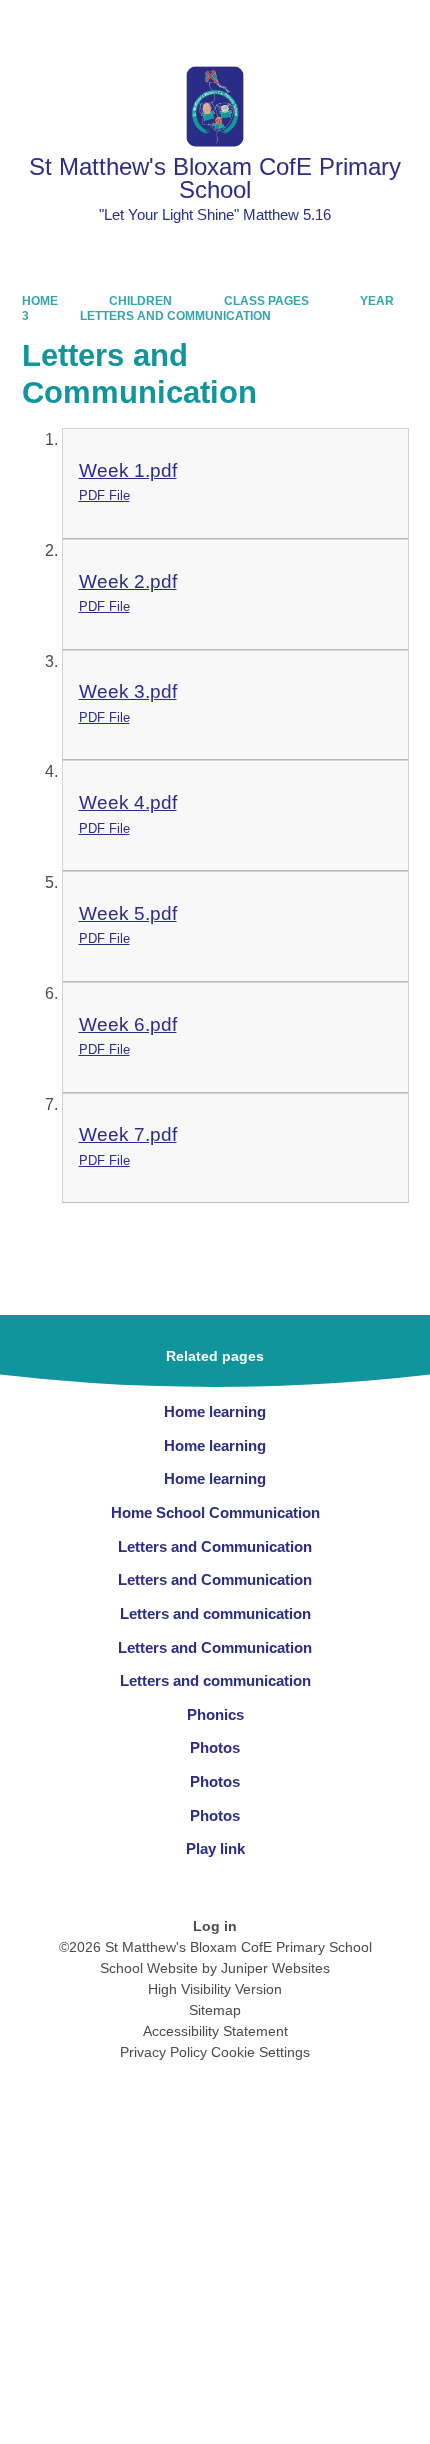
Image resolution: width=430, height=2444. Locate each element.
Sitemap (215, 2010)
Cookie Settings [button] (260, 2052)
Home (40, 301)
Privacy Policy (163, 2052)
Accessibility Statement (215, 2031)
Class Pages (266, 301)
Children (140, 301)
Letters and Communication (175, 316)
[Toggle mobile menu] (404, 25)
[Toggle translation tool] (299, 25)
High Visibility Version (215, 1989)
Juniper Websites (275, 1968)
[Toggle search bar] (350, 25)
